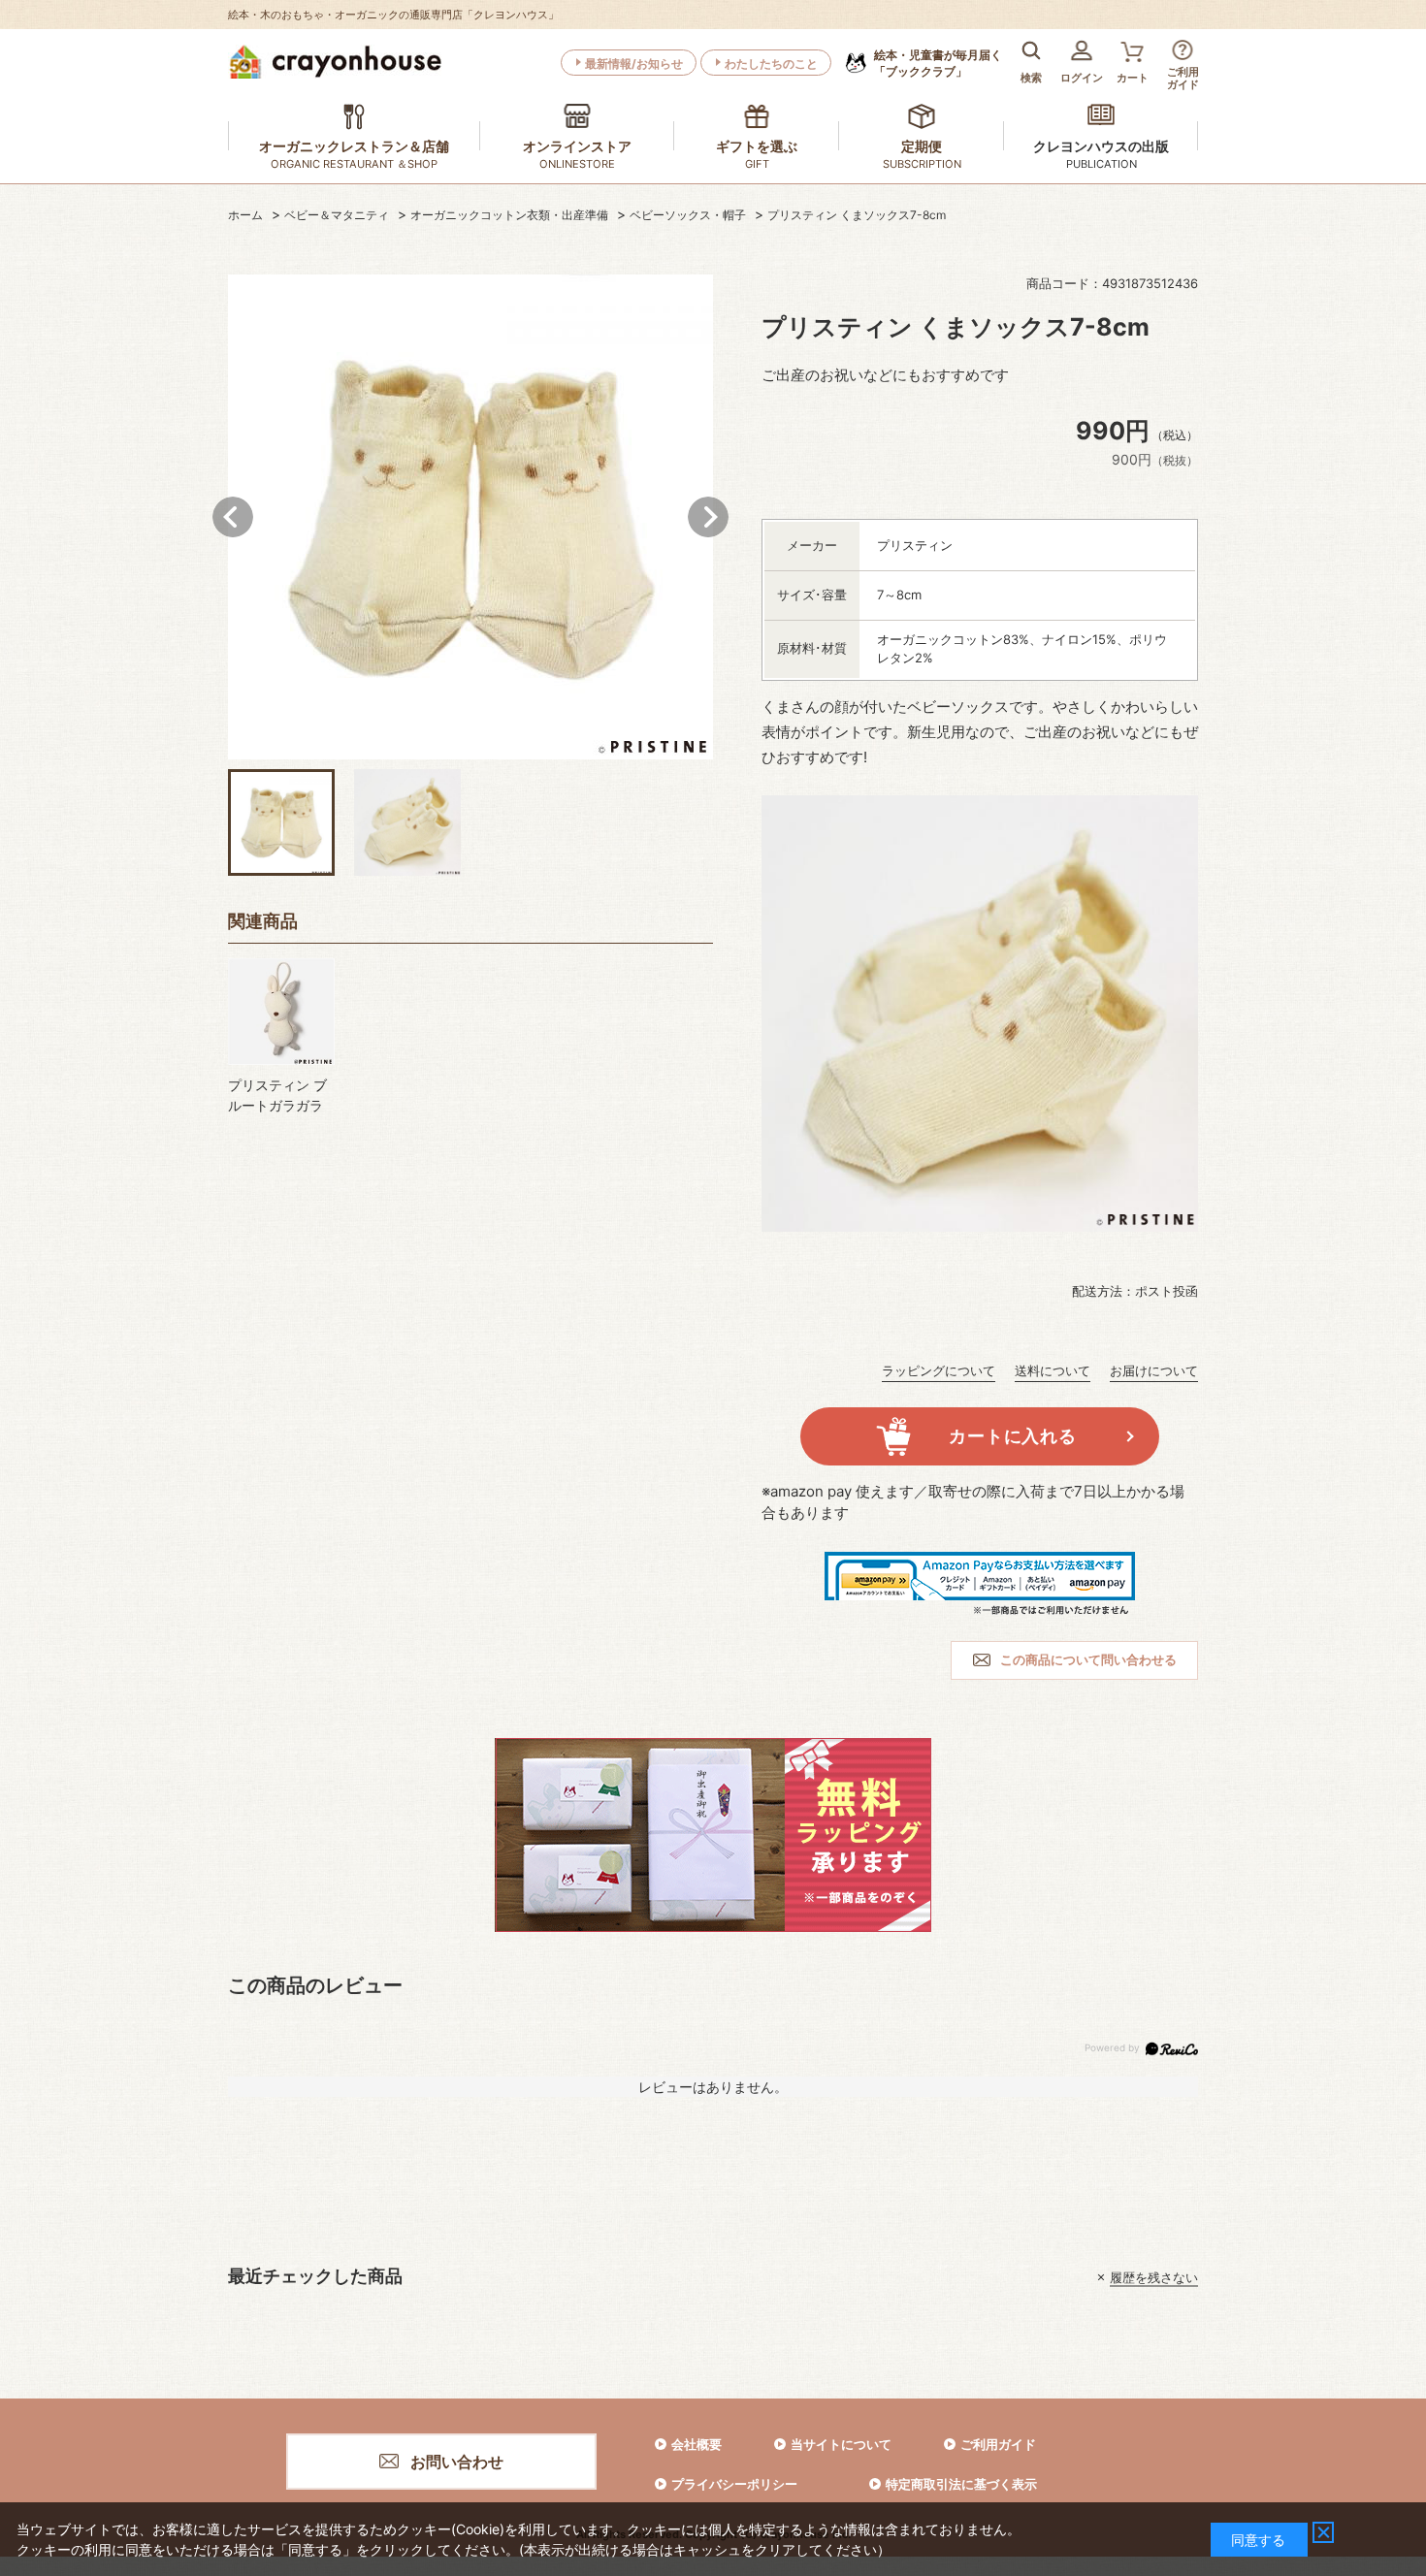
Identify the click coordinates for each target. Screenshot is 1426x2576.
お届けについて (1154, 1370)
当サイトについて (841, 2444)
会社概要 (697, 2444)
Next (708, 517)
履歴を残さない (1154, 2277)
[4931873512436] (281, 822)
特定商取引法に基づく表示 (961, 2484)
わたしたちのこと (771, 64)
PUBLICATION (1102, 164)
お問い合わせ (457, 2462)
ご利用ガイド (998, 2444)
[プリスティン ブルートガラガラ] (281, 1012)
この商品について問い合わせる (1088, 1659)
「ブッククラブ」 (938, 63)
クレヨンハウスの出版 (1101, 146)
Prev (233, 517)
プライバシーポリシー (734, 2484)
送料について (1053, 1370)
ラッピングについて (939, 1370)
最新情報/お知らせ (634, 64)
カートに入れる (1012, 1436)
